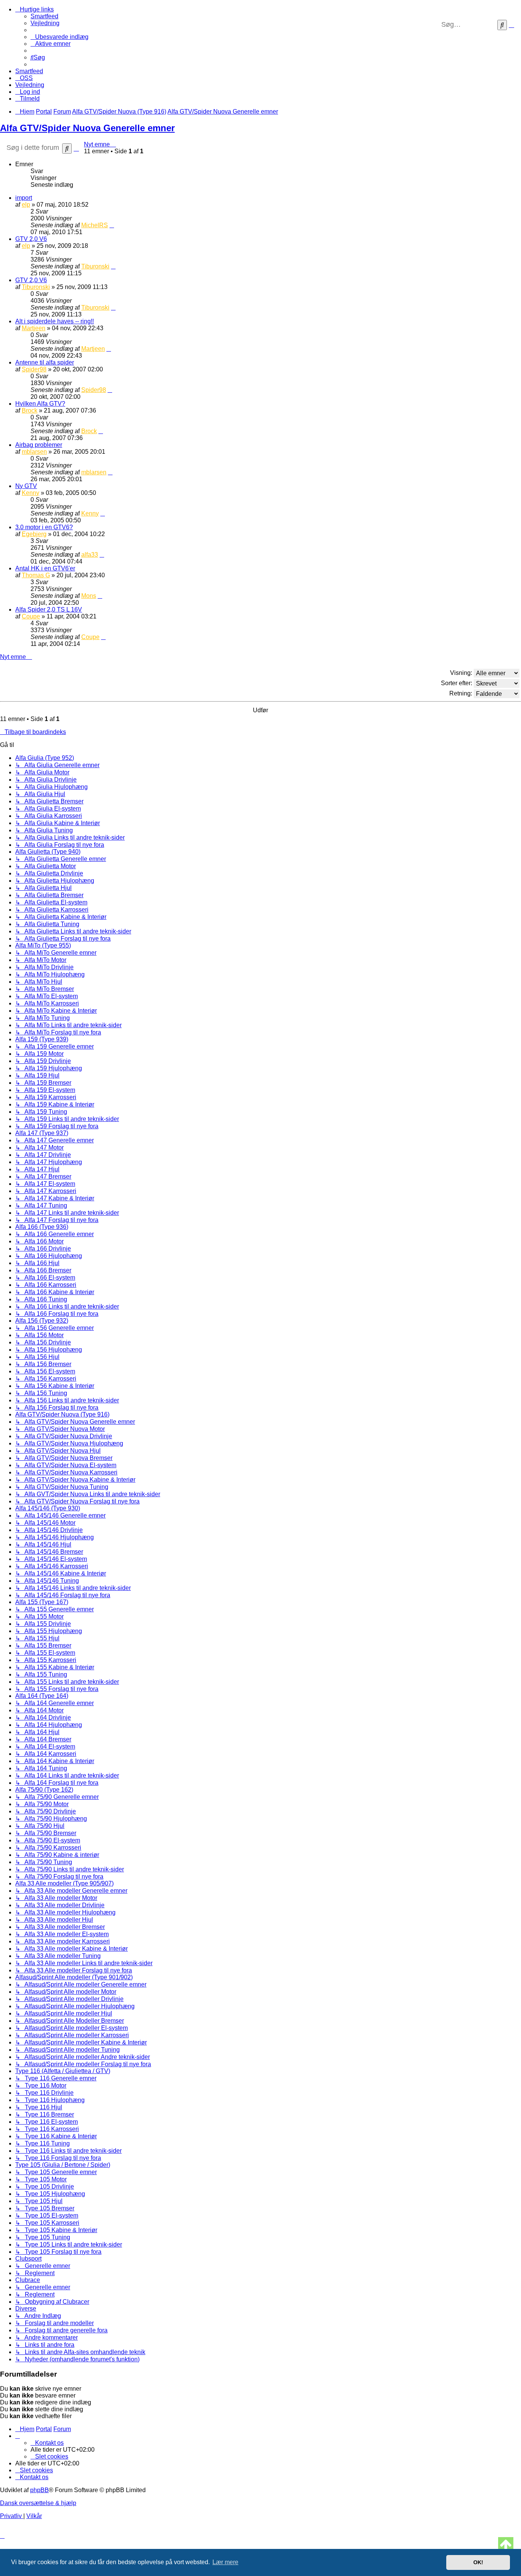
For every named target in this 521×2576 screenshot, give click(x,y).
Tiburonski (95, 266)
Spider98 (34, 369)
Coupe (31, 616)
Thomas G (36, 575)
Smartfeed (44, 16)
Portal (44, 112)
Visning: (462, 673)
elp (26, 205)
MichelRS (95, 225)
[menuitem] (45, 23)
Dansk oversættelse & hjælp (38, 2503)
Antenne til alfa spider (45, 362)
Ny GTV (26, 486)
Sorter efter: (457, 683)
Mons (89, 596)
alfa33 (90, 555)
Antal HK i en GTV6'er (45, 568)
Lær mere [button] (225, 2562)
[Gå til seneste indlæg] (112, 225)
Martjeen (34, 328)
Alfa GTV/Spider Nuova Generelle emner (87, 128)
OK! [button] (478, 2562)
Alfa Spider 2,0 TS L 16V (49, 609)
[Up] (506, 2545)
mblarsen (34, 452)
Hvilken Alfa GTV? (40, 404)
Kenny (31, 493)
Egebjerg (34, 534)
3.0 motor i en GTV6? (44, 527)
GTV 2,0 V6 (31, 239)
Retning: (462, 693)
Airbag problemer (39, 445)
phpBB (39, 2490)
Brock (30, 410)
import (24, 198)
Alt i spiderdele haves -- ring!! (55, 321)
